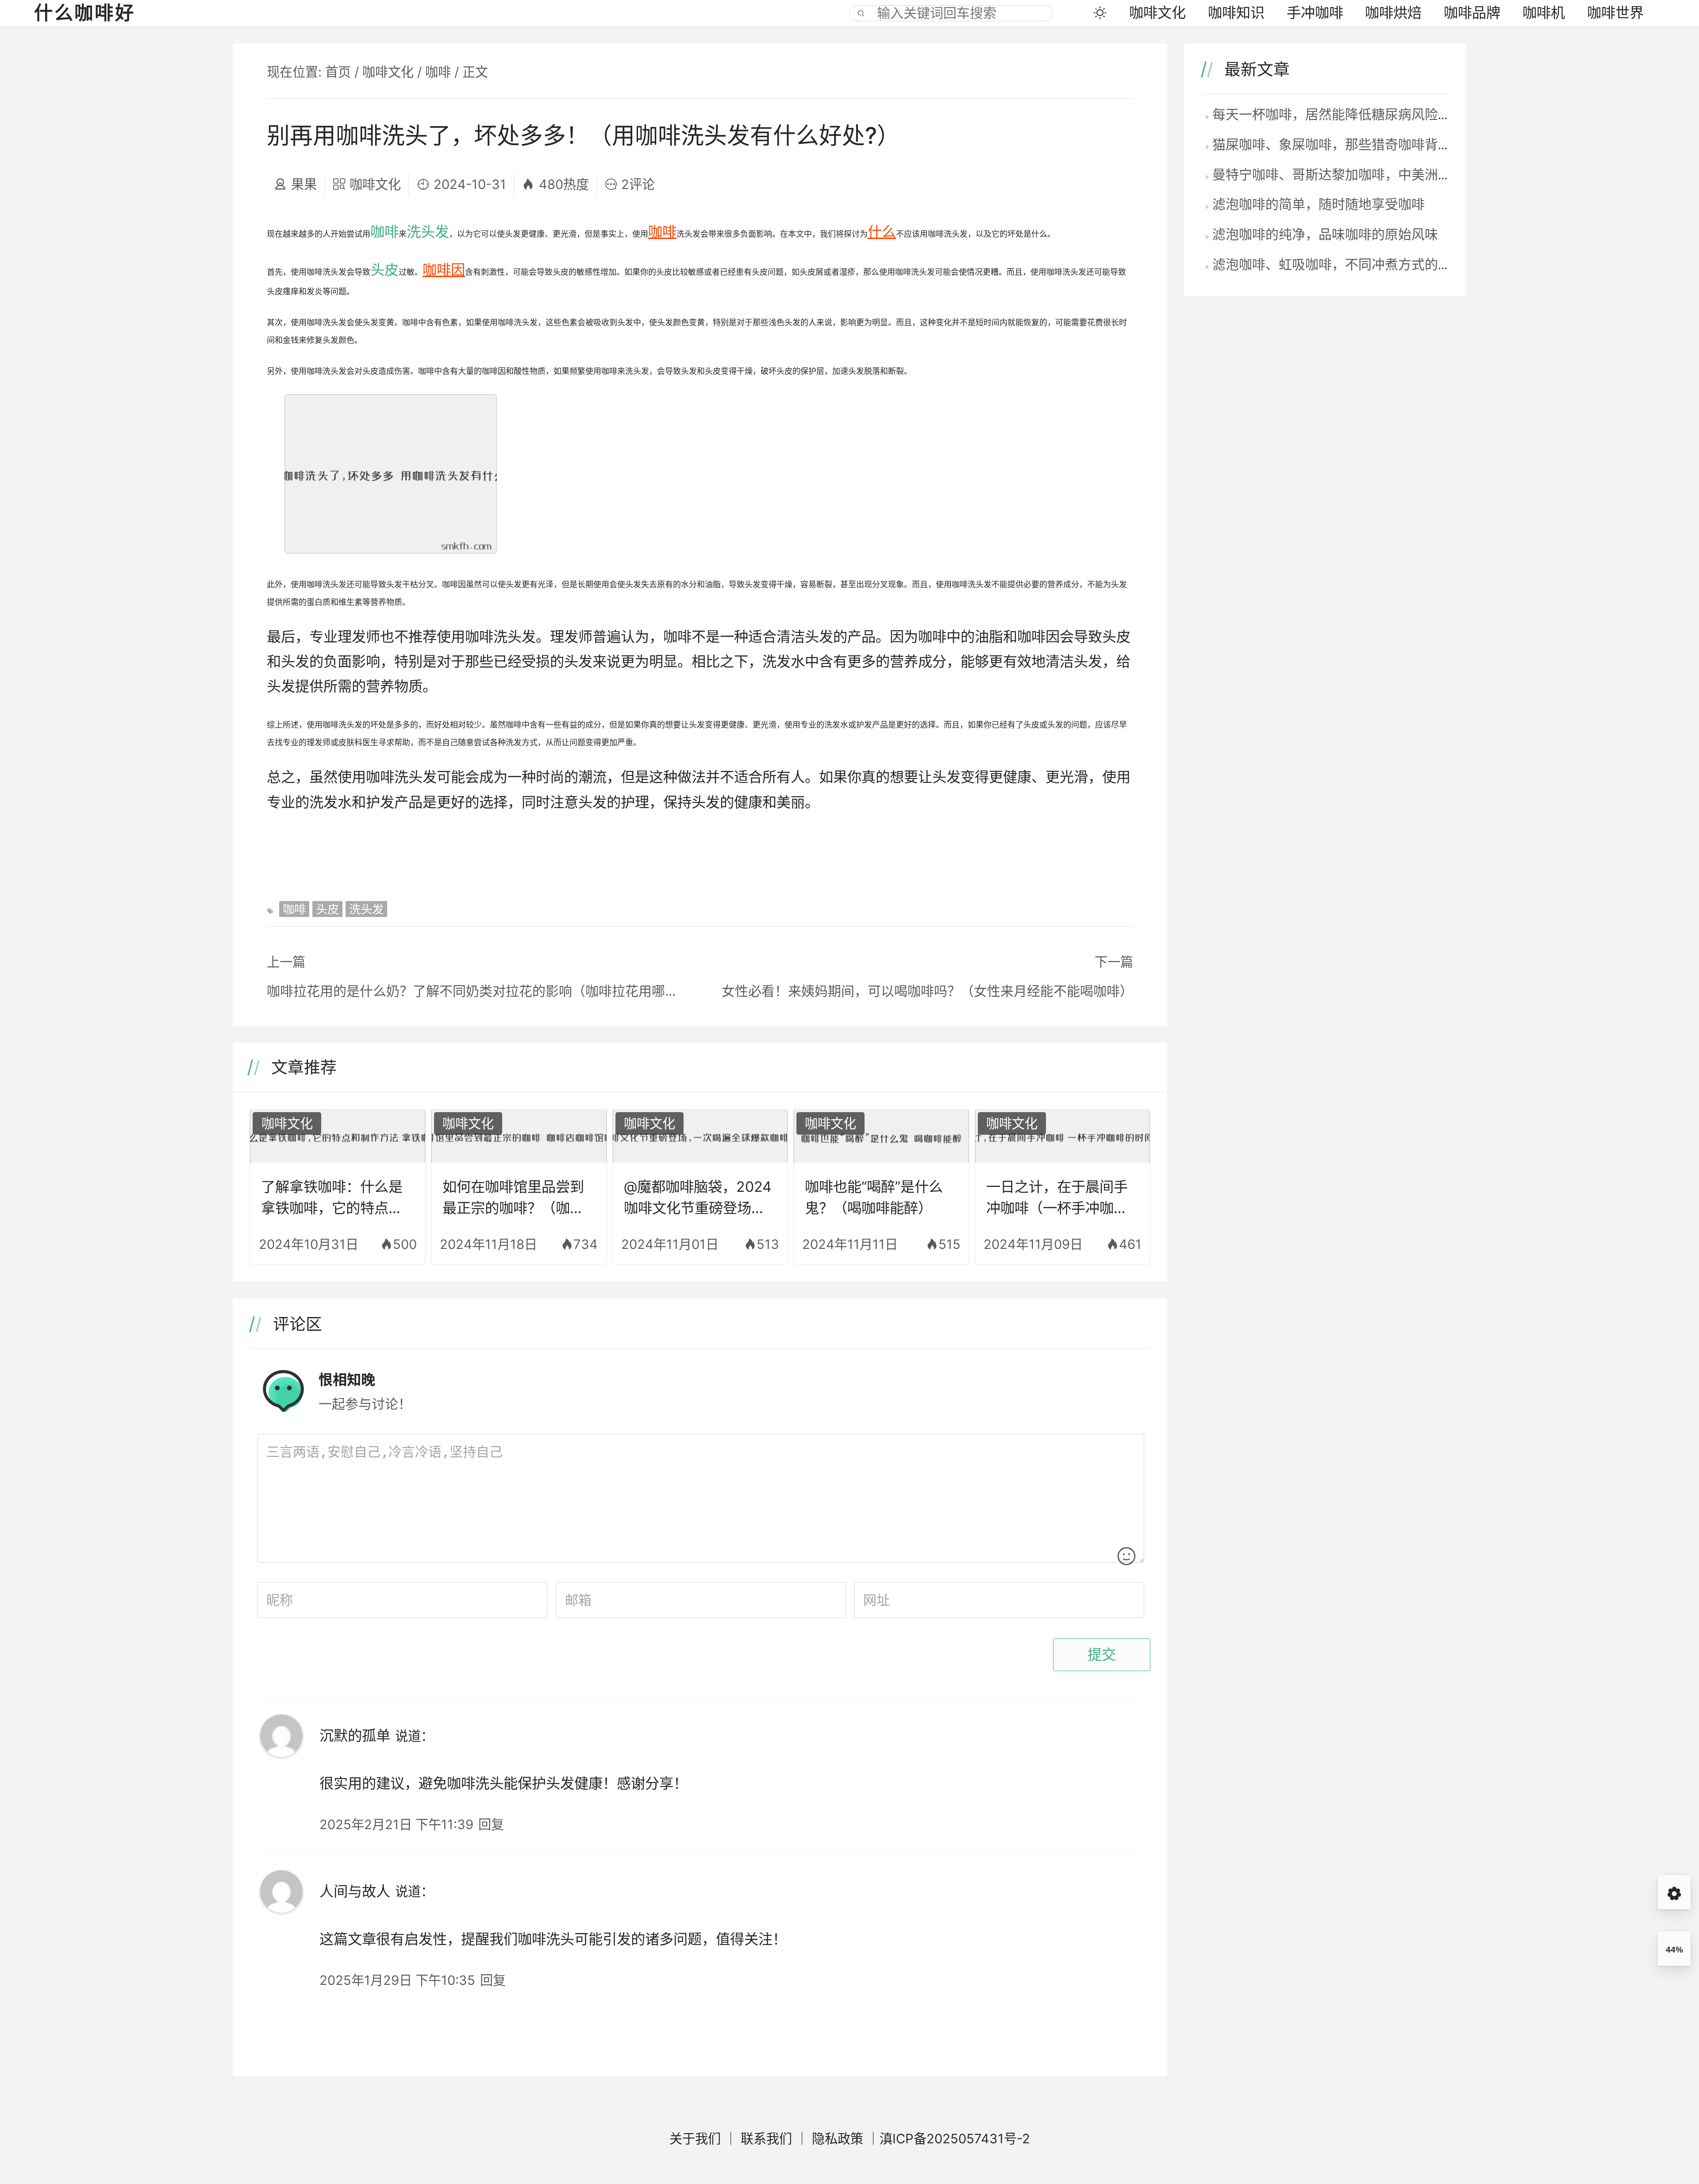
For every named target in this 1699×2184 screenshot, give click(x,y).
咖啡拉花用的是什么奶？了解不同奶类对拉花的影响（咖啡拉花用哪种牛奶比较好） (475, 991)
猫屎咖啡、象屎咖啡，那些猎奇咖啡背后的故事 (1352, 144)
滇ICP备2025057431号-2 (955, 2139)
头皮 (384, 270)
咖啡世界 (1615, 13)
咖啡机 (1544, 13)
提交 (1102, 1655)
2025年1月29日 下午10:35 (397, 1980)
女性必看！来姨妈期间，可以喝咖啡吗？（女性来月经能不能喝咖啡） (927, 991)
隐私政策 (838, 2139)
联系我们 (766, 2139)
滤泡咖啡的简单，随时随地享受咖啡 (1318, 204)
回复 (491, 1824)
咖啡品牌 (1472, 13)
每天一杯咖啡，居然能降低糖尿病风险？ (1332, 114)
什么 (882, 232)
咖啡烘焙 (1393, 13)
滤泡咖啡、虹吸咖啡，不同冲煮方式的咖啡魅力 (1352, 264)
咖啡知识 (1236, 13)
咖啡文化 (1157, 13)
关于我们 (695, 2139)
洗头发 (428, 232)
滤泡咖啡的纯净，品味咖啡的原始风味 (1325, 234)
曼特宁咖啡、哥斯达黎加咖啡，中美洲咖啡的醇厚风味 (1372, 174)
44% (1674, 1950)
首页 (338, 72)
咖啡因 (444, 270)
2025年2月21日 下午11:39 (396, 1824)
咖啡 (438, 72)
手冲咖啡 (1315, 13)
